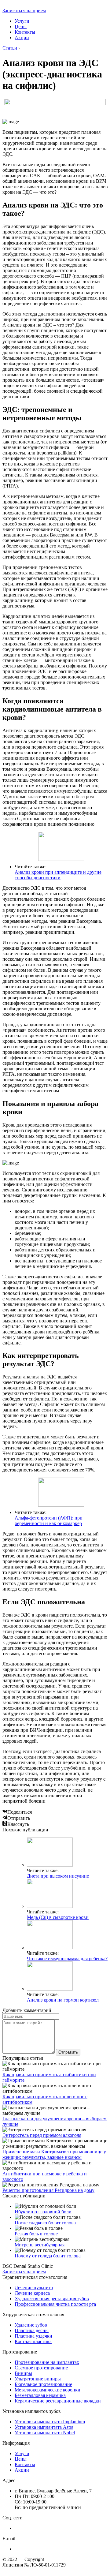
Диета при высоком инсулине (58, 1876)
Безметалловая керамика (40, 2395)
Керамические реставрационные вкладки (58, 2401)
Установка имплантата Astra (44, 2427)
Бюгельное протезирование (43, 2384)
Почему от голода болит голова (48, 2256)
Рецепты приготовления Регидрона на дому (48, 2190)
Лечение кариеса (32, 2293)
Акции (22, 37)
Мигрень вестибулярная (40, 2245)
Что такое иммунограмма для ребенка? (67, 1959)
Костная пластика (33, 2341)
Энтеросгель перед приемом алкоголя (42, 2135)
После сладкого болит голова (45, 2223)
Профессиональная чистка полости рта (55, 2304)
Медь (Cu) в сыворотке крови (58, 1917)
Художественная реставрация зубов (52, 2299)
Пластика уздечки (33, 2336)
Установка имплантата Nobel (45, 2433)
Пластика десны (32, 2330)
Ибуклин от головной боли (43, 2212)
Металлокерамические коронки (48, 2390)
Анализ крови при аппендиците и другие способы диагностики (58, 875)
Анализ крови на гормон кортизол (63, 2000)
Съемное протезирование (41, 2368)
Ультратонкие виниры (38, 2379)
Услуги (22, 21)
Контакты (25, 32)
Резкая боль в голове (36, 2234)
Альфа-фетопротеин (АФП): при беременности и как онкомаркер (49, 1521)
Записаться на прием (24, 11)
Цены (21, 26)
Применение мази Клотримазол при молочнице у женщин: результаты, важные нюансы (54, 2154)
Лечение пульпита (34, 2288)
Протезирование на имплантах (47, 2362)
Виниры (23, 2373)
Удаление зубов (31, 2325)
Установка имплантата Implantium (50, 2422)
